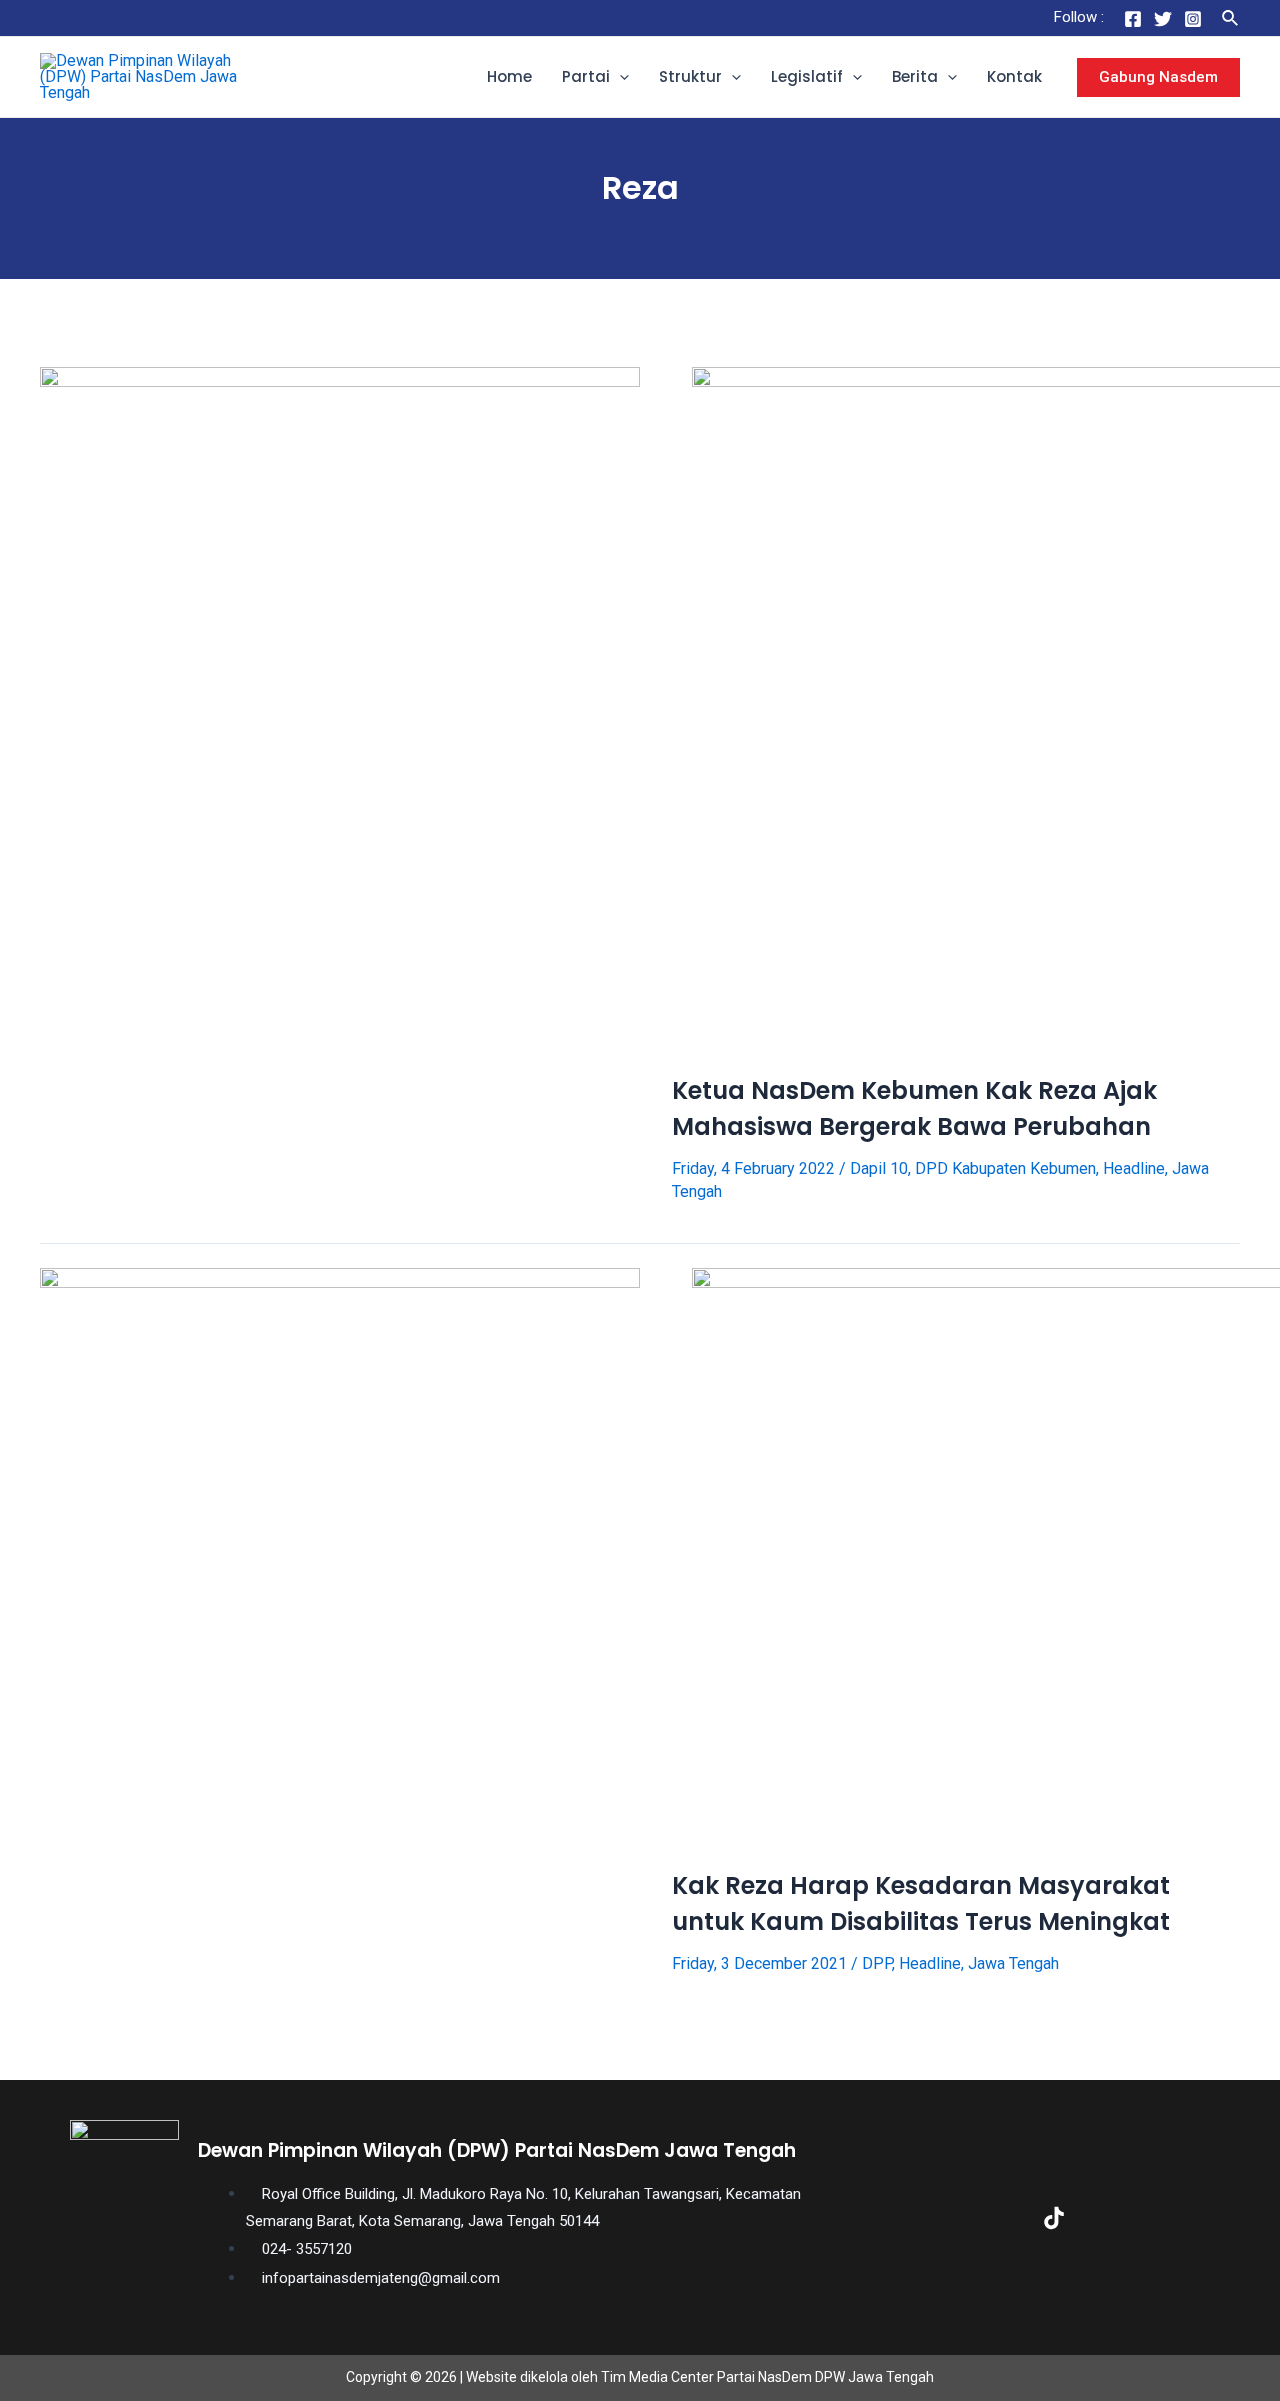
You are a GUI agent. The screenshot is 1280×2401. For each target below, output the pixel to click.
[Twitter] (1163, 19)
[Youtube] (1118, 2218)
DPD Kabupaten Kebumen (1005, 1168)
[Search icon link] (1231, 18)
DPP (877, 1963)
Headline (1134, 1168)
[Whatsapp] (1182, 2218)
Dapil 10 (879, 1168)
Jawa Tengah (1013, 1963)
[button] (619, 77)
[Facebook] (1133, 19)
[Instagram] (1193, 19)
